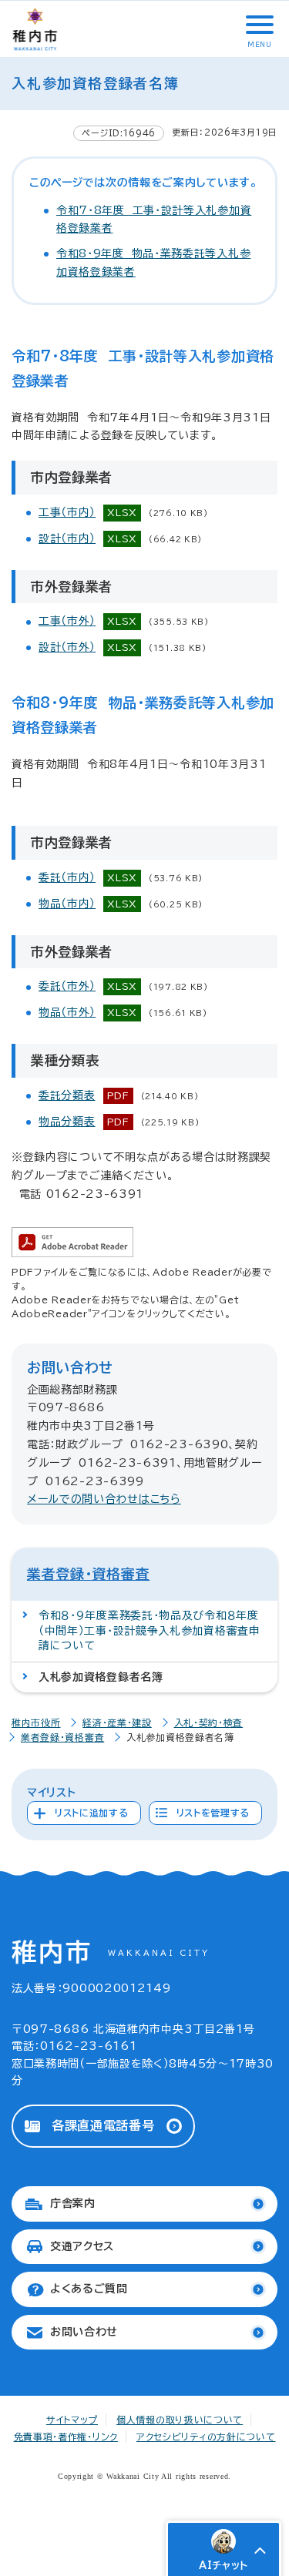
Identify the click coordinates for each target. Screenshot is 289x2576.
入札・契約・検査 (209, 1722)
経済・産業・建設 (117, 1722)
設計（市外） (67, 647)
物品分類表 (67, 1122)
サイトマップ (72, 2420)
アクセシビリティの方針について (206, 2437)
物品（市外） (67, 1012)
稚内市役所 (36, 1722)
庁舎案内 (73, 2203)
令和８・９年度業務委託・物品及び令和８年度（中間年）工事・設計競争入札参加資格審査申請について (150, 1630)
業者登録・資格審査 (88, 1574)
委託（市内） (67, 877)
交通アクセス (82, 2246)
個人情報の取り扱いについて (180, 2420)
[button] (258, 25)
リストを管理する (213, 1813)
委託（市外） (67, 986)
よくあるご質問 (89, 2289)
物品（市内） (67, 904)
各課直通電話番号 (103, 2125)
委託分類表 (67, 1095)
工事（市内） (67, 512)
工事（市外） (67, 621)
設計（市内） (67, 538)
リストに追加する (92, 1813)
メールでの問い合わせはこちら (104, 1499)
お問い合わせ (84, 2332)
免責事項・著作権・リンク (66, 2437)
